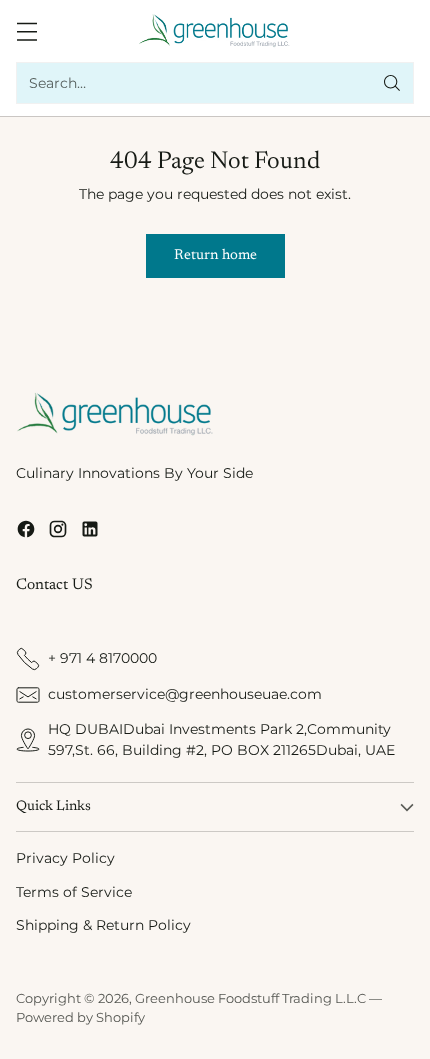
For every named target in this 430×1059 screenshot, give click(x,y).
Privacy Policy (65, 858)
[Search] (392, 83)
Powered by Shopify (80, 1017)
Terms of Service (74, 892)
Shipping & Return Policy (103, 925)
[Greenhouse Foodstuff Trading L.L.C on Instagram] (58, 532)
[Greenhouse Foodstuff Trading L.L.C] (215, 31)
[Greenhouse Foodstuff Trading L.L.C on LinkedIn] (90, 532)
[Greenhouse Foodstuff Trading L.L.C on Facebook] (26, 532)
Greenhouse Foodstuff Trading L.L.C (250, 998)
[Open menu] (26, 31)
